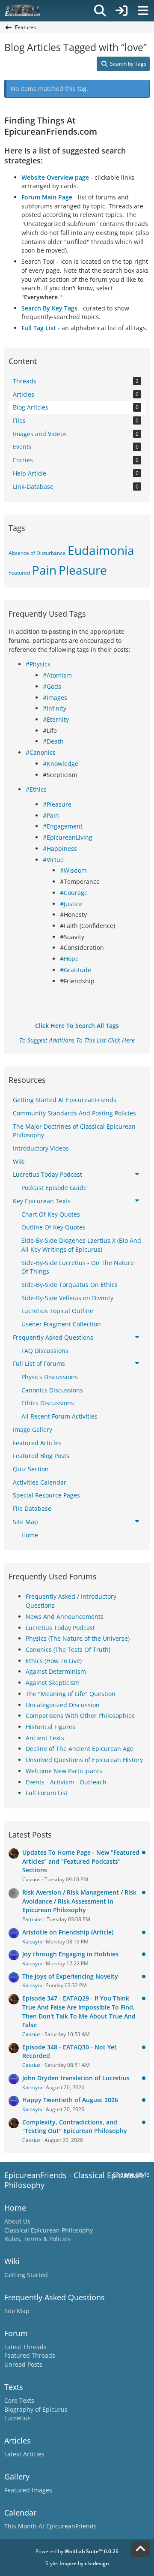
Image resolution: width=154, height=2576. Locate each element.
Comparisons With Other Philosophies (80, 1716)
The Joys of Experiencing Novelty (70, 1976)
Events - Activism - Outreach (66, 1782)
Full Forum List (47, 1793)
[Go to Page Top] (140, 2549)
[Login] (121, 11)
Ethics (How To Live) (54, 1661)
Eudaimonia (101, 550)
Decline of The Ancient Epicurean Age (80, 1749)
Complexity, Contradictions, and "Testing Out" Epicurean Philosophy (75, 2127)
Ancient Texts (45, 1738)
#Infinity (55, 708)
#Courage (74, 893)
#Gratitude (76, 970)
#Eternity (56, 719)
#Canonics (41, 752)
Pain (44, 570)
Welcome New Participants (64, 1771)
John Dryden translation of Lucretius (76, 2078)
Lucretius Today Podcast (60, 1628)
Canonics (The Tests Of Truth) (68, 1650)
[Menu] (143, 11)
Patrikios (33, 1919)
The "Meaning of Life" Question (71, 1694)
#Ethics (36, 789)
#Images (55, 697)
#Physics (38, 664)
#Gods (52, 686)
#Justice (71, 904)
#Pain (51, 815)
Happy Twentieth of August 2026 (70, 2100)
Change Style (131, 2174)
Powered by (77, 2551)
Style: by (77, 2563)
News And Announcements (65, 1616)
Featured (19, 573)
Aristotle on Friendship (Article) (68, 1932)
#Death (53, 741)
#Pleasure (57, 804)
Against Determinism (56, 1671)
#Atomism (57, 675)
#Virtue (53, 860)
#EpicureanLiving (68, 837)
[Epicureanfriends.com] (22, 11)
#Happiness (60, 848)
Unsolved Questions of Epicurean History (84, 1760)
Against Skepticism (53, 1683)
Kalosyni (32, 1942)
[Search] (100, 11)
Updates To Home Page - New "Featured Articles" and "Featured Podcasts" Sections (81, 1861)
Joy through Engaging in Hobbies (70, 1954)
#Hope (69, 959)
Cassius (31, 1879)
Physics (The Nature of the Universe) (78, 1638)
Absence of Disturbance (37, 553)
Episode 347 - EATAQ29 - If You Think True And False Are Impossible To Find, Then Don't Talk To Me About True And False (79, 2011)
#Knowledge (61, 764)
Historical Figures (50, 1727)
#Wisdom (73, 870)
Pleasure (83, 570)
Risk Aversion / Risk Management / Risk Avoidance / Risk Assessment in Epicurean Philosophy (79, 1901)
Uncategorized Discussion (63, 1705)
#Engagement (63, 826)
